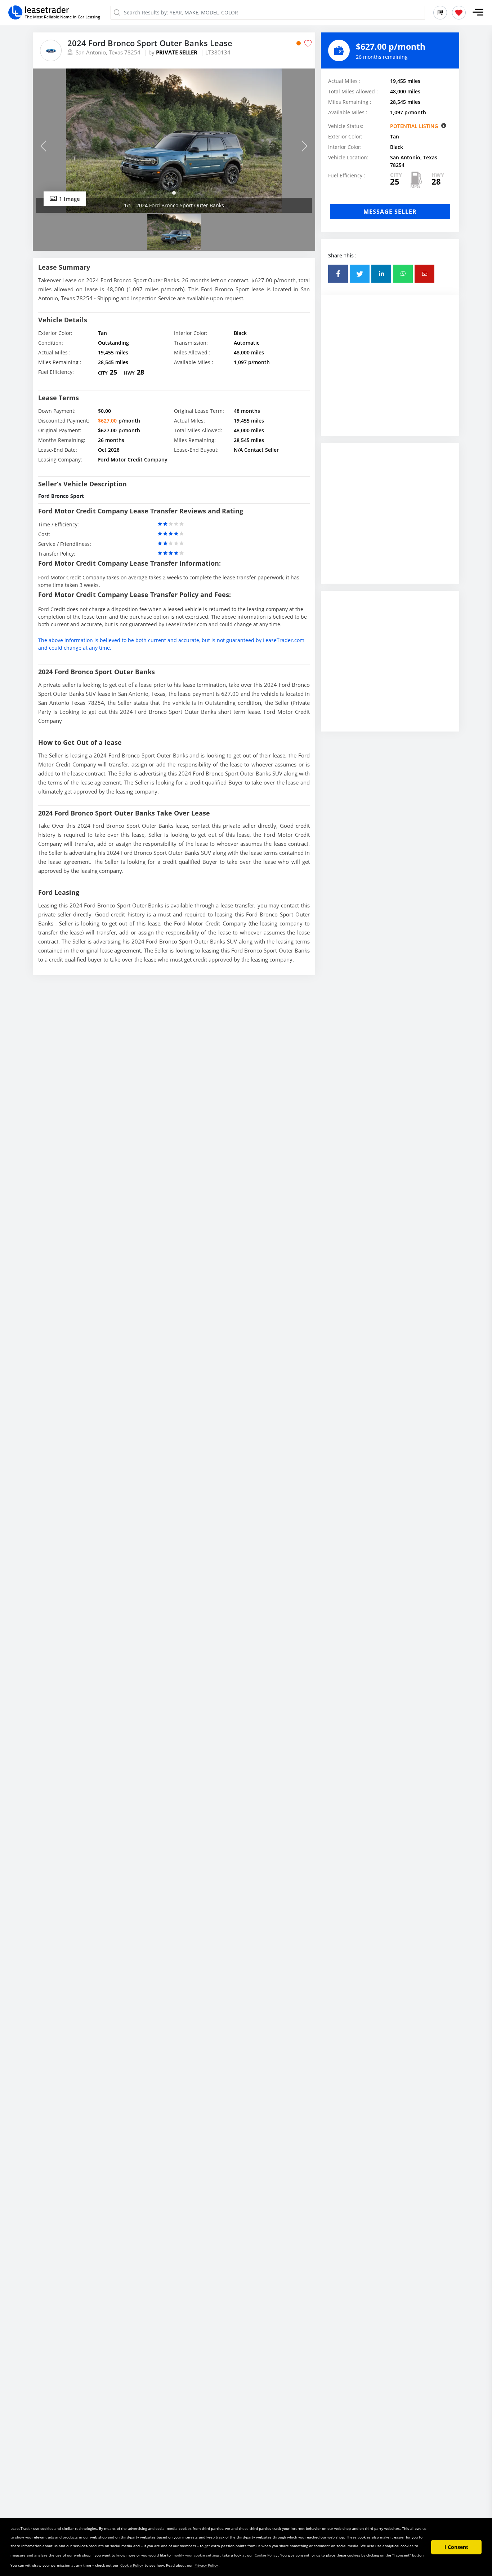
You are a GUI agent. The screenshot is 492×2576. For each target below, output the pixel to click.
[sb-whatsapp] (403, 274)
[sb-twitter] (360, 274)
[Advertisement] (390, 371)
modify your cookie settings (196, 2555)
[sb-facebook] (338, 274)
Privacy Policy (206, 2565)
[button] (478, 12)
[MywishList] (459, 13)
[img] (174, 141)
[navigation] (174, 193)
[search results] (440, 13)
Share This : (342, 255)
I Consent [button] (456, 2547)
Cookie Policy (266, 2555)
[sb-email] (424, 274)
